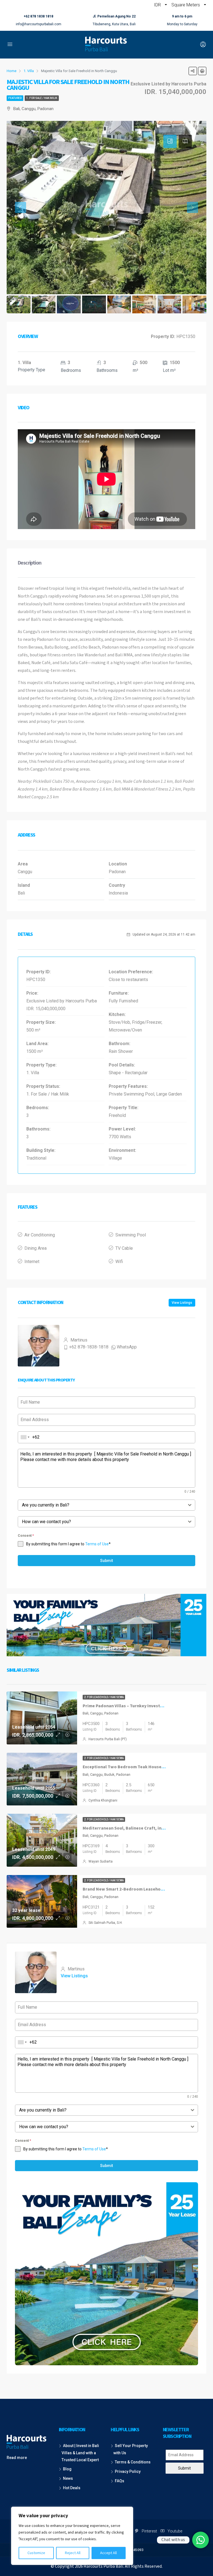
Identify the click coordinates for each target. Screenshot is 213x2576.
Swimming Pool (131, 1235)
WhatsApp (127, 1347)
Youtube (174, 2531)
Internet (32, 1262)
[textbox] (101, 1505)
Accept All (108, 2553)
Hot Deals (72, 2488)
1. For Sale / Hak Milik (42, 98)
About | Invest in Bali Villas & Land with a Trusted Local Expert (80, 2453)
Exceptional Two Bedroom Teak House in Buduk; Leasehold (143, 1767)
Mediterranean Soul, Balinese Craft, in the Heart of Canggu (143, 1828)
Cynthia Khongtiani (103, 1800)
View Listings (182, 1303)
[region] (72, 2536)
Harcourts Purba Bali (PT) (108, 1739)
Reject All (73, 2553)
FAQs (120, 2481)
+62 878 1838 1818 (38, 16)
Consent (26, 1536)
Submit (106, 1561)
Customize (36, 2553)
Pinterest (149, 2531)
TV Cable (124, 1248)
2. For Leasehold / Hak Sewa (104, 1697)
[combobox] (25, 1437)
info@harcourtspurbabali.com (39, 24)
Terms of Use (97, 1544)
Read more (17, 2458)
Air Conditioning (40, 1235)
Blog (67, 2469)
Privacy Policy (128, 2471)
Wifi (119, 1262)
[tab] (170, 141)
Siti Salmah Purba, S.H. (106, 1923)
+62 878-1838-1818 (89, 1347)
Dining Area (35, 1248)
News (68, 2478)
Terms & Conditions (133, 2462)
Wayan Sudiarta (101, 1861)
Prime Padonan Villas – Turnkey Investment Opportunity (140, 1706)
